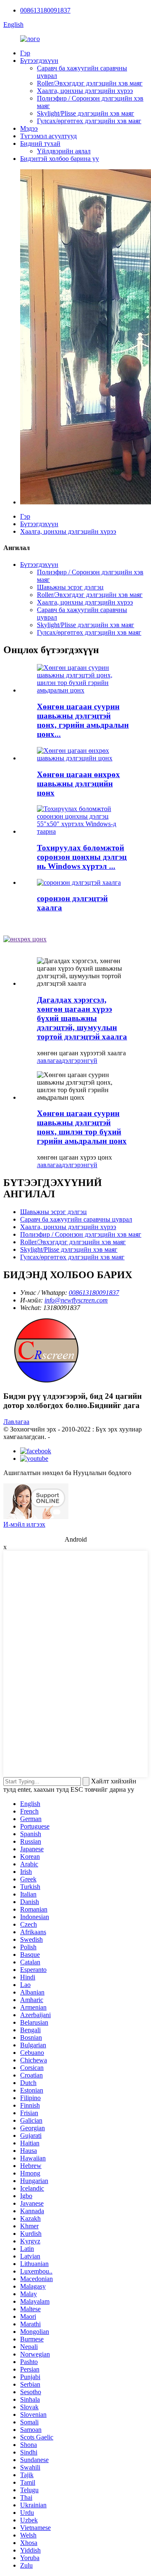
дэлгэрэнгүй (79, 1061)
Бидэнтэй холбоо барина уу (60, 159)
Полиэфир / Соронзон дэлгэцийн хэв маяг (81, 1234)
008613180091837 (45, 10)
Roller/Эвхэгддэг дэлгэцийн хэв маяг (90, 83)
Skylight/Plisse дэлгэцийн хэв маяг (86, 113)
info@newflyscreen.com (76, 1300)
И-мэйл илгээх (24, 1524)
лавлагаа (49, 1061)
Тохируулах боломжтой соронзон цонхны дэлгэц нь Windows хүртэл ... (82, 857)
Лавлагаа (16, 1422)
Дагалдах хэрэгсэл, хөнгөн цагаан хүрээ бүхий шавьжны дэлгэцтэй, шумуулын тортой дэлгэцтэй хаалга (82, 1018)
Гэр (25, 53)
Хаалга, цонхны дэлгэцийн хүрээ (85, 91)
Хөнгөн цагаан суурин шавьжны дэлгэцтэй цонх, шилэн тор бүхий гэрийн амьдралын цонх (82, 1127)
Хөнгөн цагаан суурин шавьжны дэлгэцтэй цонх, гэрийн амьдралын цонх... (83, 720)
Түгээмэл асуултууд (48, 136)
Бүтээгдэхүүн (39, 61)
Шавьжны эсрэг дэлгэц (70, 587)
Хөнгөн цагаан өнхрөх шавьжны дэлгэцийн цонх (78, 784)
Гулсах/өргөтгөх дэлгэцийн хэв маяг (89, 121)
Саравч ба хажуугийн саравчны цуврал (76, 1219)
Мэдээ (29, 128)
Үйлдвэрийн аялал (64, 151)
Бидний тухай (40, 143)
